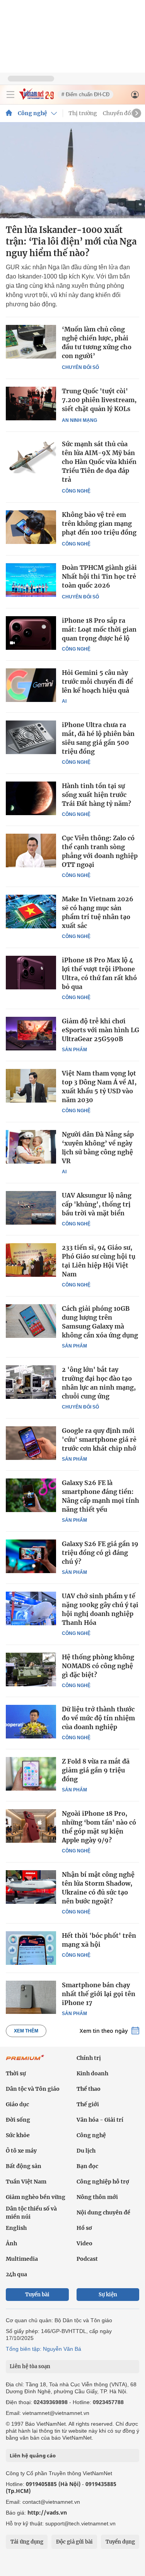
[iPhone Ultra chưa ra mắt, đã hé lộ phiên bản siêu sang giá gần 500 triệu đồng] (31, 737)
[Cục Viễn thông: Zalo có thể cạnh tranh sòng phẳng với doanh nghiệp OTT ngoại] (31, 850)
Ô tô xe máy (21, 2151)
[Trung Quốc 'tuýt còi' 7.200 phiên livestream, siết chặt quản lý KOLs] (31, 404)
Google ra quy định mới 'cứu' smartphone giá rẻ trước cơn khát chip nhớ (99, 1439)
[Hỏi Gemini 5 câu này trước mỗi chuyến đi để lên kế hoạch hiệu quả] (31, 685)
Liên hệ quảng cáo (33, 2455)
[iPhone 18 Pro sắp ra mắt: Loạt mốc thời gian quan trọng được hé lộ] (31, 633)
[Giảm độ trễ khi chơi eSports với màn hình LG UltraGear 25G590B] (31, 1033)
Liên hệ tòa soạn (30, 2366)
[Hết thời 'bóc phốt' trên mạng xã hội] (31, 1948)
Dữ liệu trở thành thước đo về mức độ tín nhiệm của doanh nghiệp (98, 1718)
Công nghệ (32, 113)
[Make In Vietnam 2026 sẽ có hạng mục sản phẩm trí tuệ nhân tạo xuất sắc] (31, 911)
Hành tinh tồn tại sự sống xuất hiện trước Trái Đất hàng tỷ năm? (96, 795)
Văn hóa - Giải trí (100, 2120)
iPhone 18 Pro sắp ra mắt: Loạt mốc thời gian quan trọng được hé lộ (99, 629)
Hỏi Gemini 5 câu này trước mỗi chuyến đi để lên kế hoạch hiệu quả (97, 681)
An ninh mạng (79, 420)
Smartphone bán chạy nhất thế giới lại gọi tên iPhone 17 (99, 1994)
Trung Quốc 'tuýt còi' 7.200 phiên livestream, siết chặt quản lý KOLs (99, 400)
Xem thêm (26, 2031)
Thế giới (88, 2104)
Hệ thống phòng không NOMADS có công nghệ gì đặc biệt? (98, 1666)
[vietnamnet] (36, 98)
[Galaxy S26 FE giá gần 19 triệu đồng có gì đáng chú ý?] (31, 1556)
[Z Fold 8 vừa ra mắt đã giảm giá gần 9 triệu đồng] (31, 1774)
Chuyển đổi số (122, 113)
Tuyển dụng (120, 2542)
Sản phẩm (74, 1050)
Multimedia (22, 2259)
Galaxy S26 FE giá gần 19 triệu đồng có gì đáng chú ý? (100, 1553)
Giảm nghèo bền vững (36, 2197)
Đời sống (18, 2120)
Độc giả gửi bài (74, 2542)
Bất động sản (24, 2166)
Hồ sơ (84, 2228)
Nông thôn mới (97, 2197)
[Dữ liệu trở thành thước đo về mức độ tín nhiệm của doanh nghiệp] (31, 1721)
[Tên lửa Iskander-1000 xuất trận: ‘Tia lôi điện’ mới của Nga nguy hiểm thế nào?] (72, 170)
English (16, 2228)
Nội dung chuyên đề (103, 2212)
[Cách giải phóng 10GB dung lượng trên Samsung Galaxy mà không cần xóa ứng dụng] (31, 1321)
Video (84, 2243)
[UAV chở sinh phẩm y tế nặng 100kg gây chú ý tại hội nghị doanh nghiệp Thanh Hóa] (31, 1608)
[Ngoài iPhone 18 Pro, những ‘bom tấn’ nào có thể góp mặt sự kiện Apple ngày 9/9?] (31, 1826)
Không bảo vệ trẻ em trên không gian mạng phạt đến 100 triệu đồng (99, 523)
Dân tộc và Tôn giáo (33, 2089)
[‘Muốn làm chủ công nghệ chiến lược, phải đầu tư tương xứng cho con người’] (31, 342)
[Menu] (10, 95)
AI (64, 701)
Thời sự (16, 2073)
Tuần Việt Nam (26, 2182)
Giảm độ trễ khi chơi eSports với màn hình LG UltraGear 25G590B (101, 1030)
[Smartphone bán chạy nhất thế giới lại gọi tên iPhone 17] (31, 1997)
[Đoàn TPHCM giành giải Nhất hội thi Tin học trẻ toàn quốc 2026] (31, 580)
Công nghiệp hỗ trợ (103, 2182)
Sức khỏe (18, 2135)
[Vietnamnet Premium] (25, 2061)
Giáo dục (17, 2104)
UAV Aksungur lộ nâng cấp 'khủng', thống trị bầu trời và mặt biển (97, 1204)
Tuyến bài (37, 2295)
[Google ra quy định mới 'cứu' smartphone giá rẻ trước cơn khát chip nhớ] (31, 1443)
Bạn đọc (87, 2166)
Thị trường (83, 113)
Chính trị (89, 2058)
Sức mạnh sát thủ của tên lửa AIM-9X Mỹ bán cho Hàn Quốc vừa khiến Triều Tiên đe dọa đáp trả (99, 462)
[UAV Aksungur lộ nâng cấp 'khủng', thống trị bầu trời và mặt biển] (31, 1208)
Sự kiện (108, 2295)
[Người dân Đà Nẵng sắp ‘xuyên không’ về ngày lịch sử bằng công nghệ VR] (31, 1147)
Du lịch (86, 2151)
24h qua (16, 2274)
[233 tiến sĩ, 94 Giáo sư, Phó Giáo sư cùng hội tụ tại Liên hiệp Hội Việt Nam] (31, 1260)
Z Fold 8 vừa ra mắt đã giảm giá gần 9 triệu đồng (96, 1770)
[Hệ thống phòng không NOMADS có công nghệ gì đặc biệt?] (31, 1669)
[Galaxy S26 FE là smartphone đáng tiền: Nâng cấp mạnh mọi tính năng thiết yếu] (31, 1495)
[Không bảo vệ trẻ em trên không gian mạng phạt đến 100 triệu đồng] (31, 527)
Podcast (87, 2259)
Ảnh (11, 2243)
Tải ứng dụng (27, 2542)
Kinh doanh (92, 2073)
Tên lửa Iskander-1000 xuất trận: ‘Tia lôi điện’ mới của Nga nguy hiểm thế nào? (71, 241)
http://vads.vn (47, 2512)
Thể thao (89, 2089)
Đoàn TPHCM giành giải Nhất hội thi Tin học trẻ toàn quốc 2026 (99, 576)
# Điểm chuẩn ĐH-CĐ (85, 94)
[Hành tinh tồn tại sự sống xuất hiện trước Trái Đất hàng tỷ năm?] (31, 798)
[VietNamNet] (9, 113)
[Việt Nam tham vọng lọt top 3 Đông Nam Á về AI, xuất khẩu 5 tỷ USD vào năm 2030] (31, 1086)
